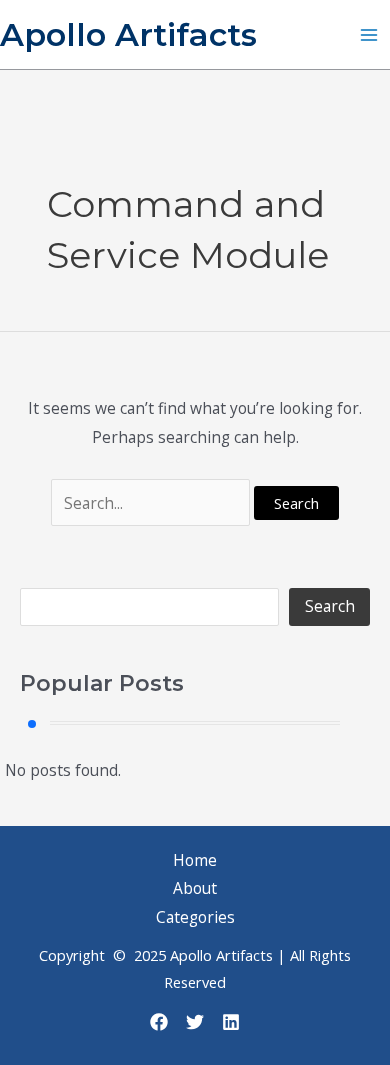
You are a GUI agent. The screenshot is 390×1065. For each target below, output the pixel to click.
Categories (195, 917)
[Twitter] (195, 1022)
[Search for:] (152, 503)
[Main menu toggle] (369, 35)
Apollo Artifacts (128, 34)
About (195, 888)
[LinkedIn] (231, 1022)
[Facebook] (159, 1022)
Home (195, 860)
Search (330, 606)
